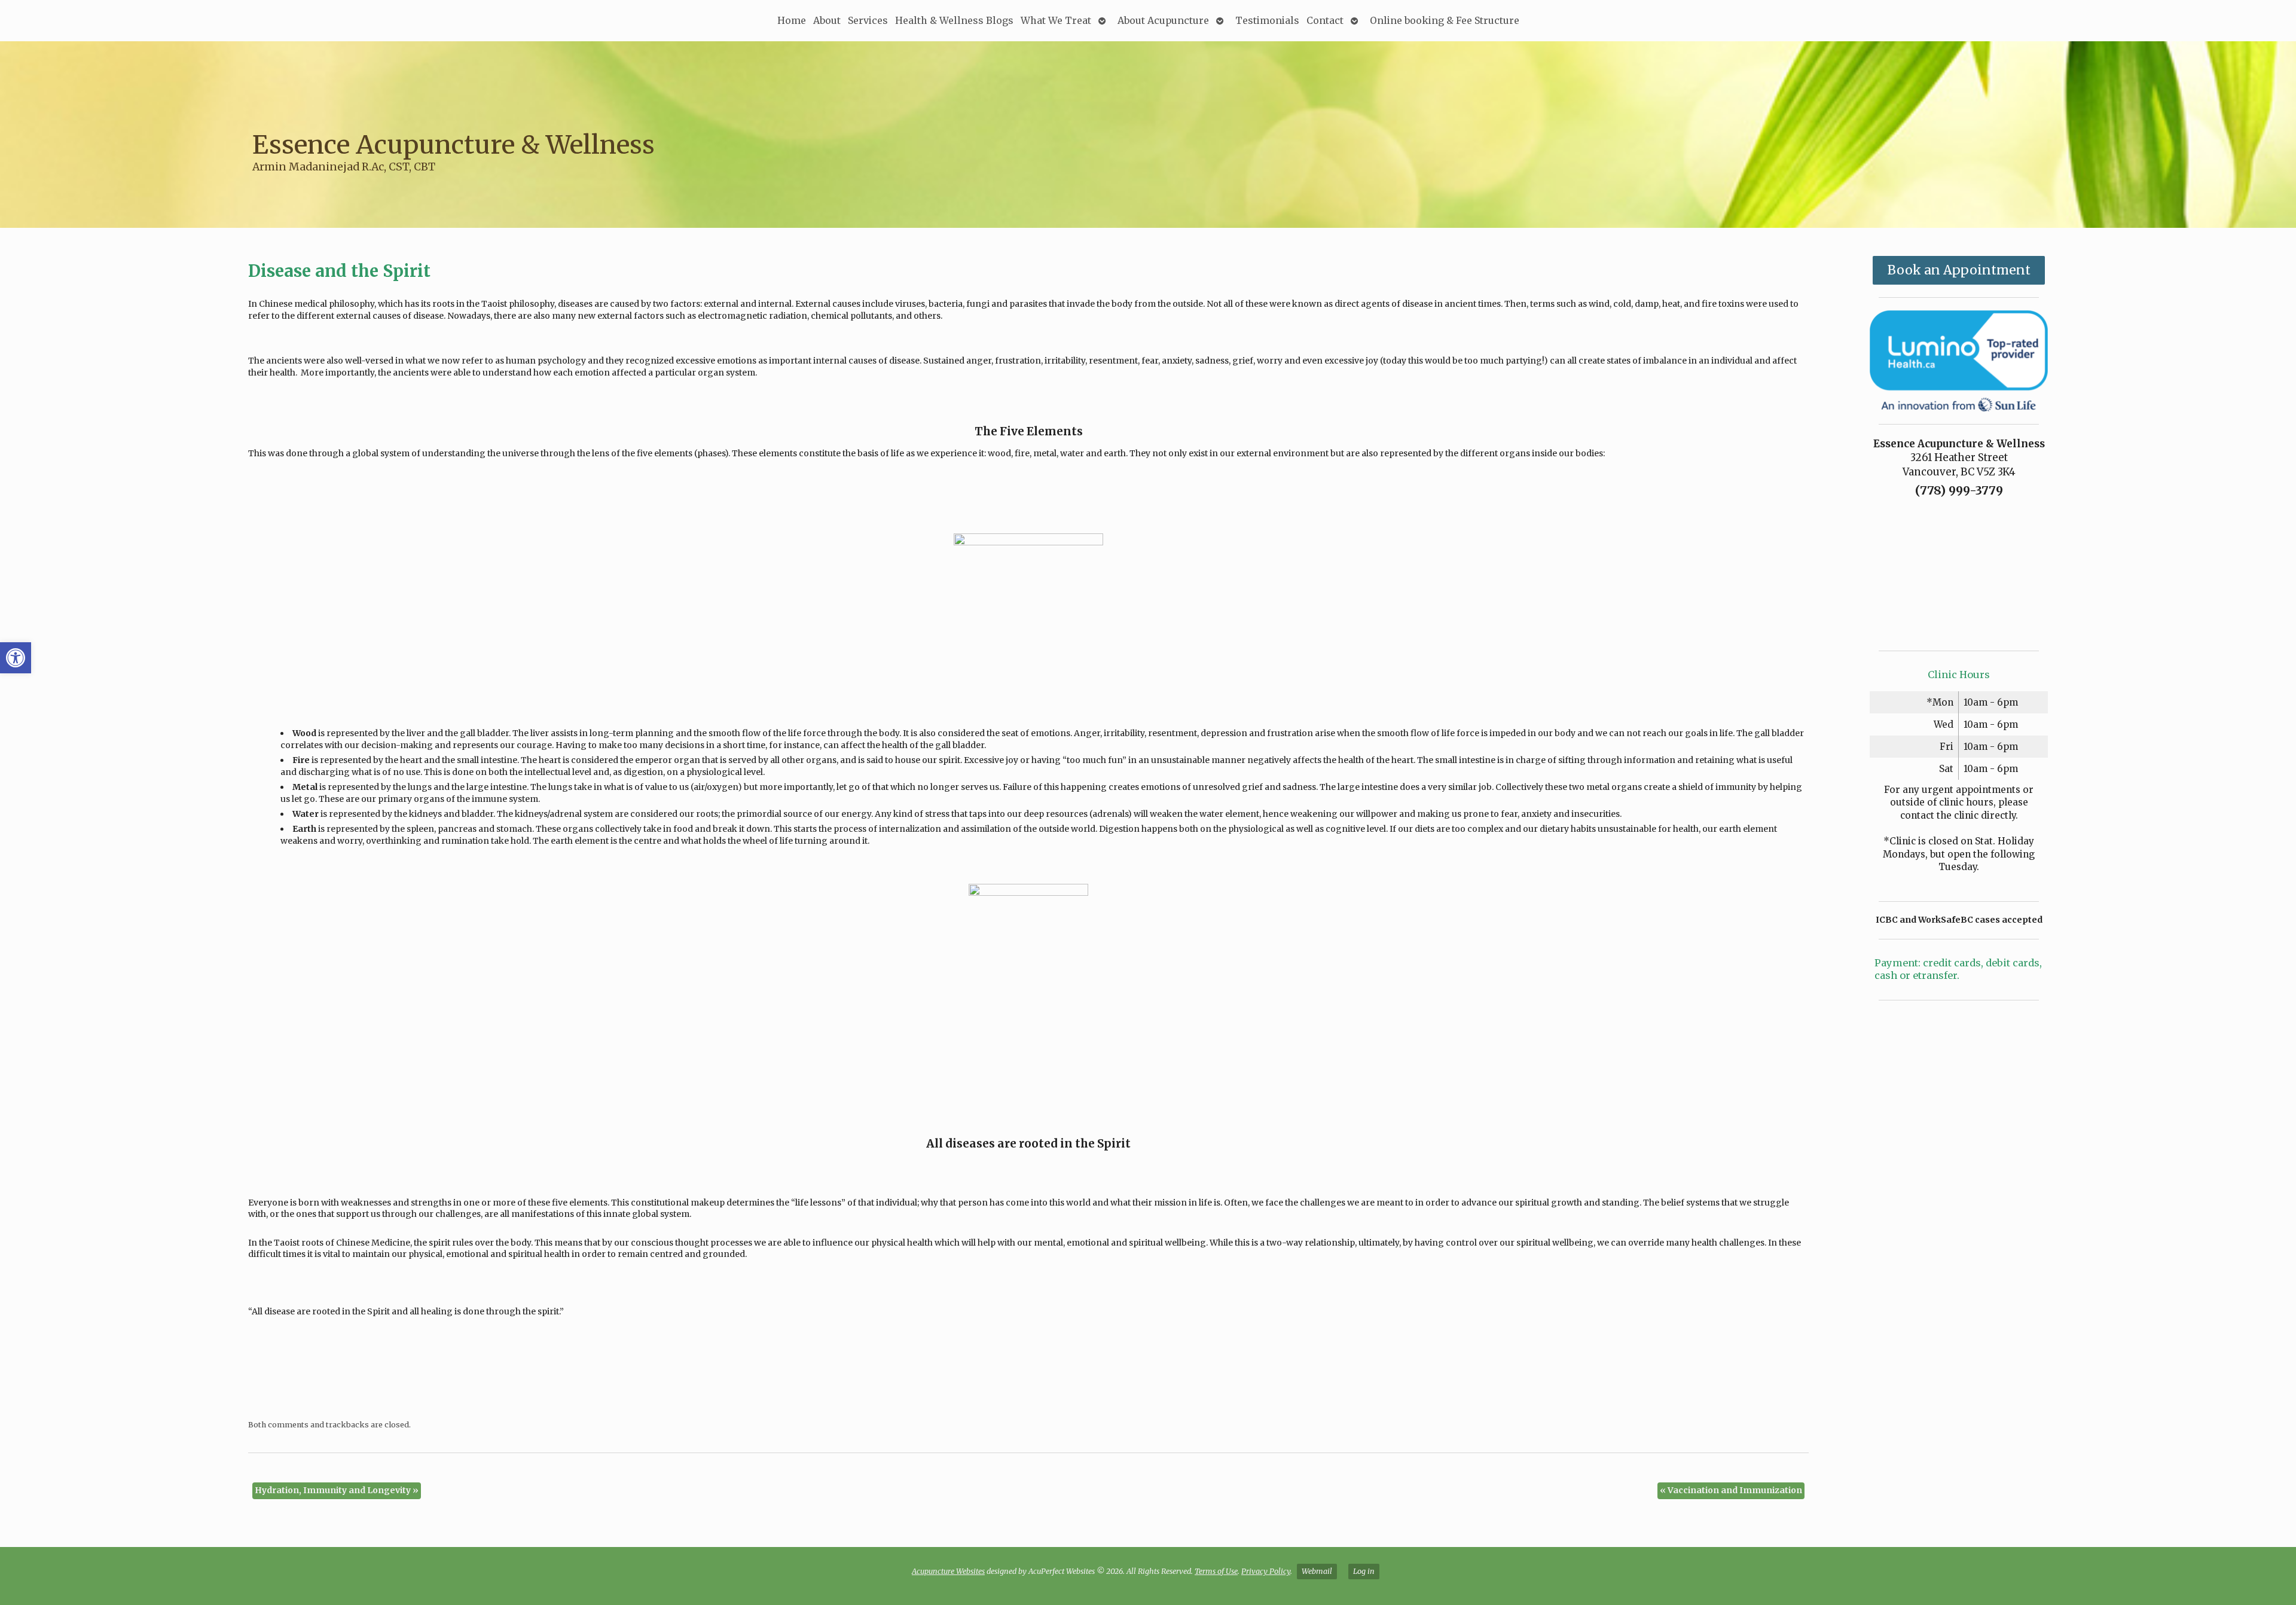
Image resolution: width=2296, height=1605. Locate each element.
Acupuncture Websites (948, 1571)
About (827, 20)
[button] (16, 658)
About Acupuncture (1163, 20)
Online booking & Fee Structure (1445, 20)
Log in (1364, 1571)
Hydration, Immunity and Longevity (337, 1490)
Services (868, 20)
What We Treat (1056, 20)
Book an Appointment (1959, 270)
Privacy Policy (1266, 1571)
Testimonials (1267, 20)
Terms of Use (1216, 1571)
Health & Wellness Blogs (954, 20)
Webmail (1317, 1571)
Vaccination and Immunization (1731, 1490)
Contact (1325, 20)
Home (792, 20)
